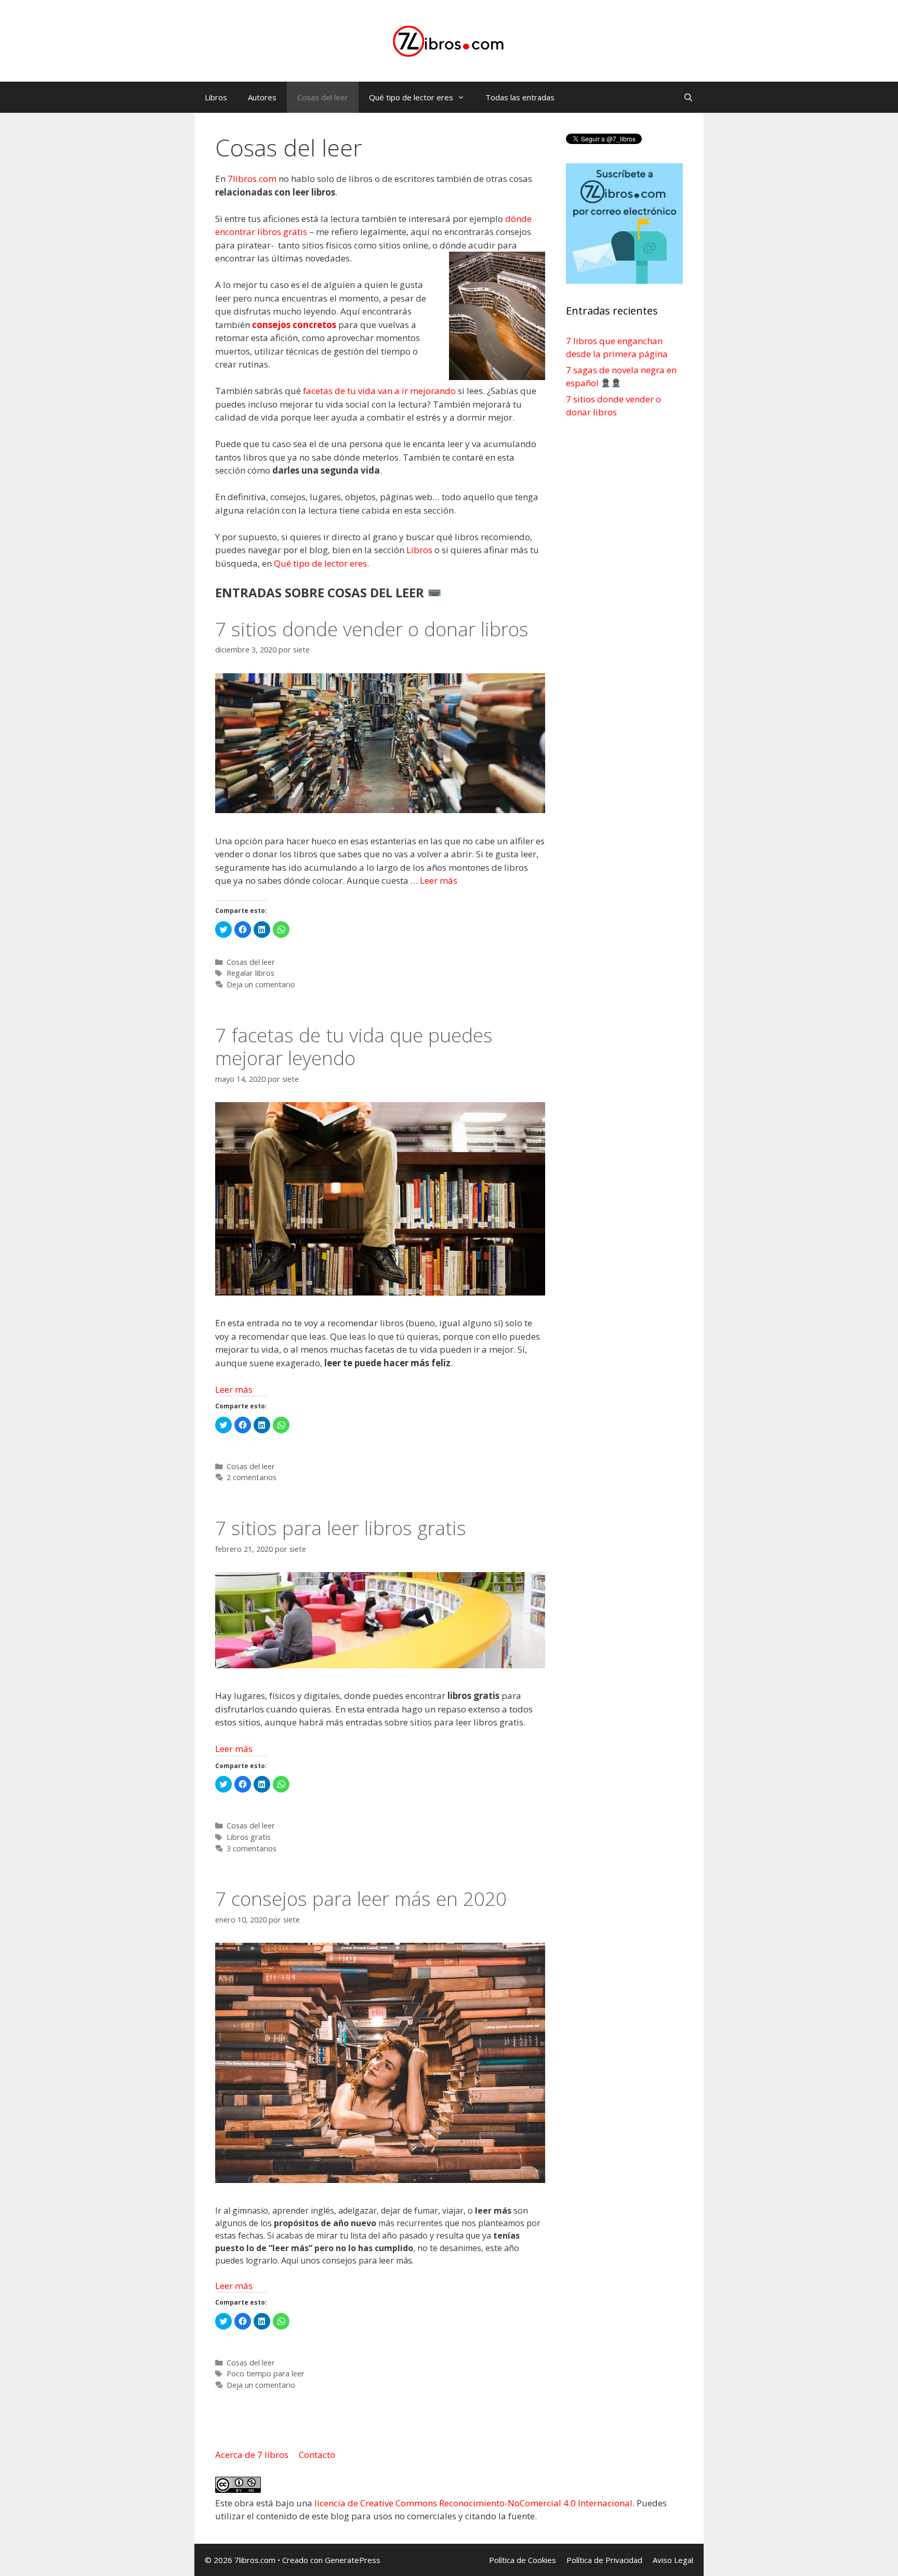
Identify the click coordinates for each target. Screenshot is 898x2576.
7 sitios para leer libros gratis (341, 1528)
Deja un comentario (261, 984)
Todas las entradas (520, 97)
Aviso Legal (673, 2560)
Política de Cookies (523, 2560)
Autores (262, 97)
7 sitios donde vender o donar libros (372, 629)
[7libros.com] (449, 40)
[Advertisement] (624, 593)
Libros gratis (249, 1837)
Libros (216, 97)
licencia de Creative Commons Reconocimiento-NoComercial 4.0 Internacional (473, 2503)
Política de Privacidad (604, 2560)
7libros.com (252, 179)
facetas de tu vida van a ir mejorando (379, 391)
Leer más (439, 880)
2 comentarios (252, 1477)
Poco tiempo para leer (266, 2374)
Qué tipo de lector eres (411, 97)
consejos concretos (294, 325)
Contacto (317, 2455)
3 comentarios (252, 1848)
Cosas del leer (323, 97)
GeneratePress (353, 2560)
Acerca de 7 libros (253, 2455)
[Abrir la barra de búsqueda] (688, 97)
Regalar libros (250, 973)
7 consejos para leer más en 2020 (361, 1898)
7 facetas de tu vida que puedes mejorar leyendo (354, 1046)
